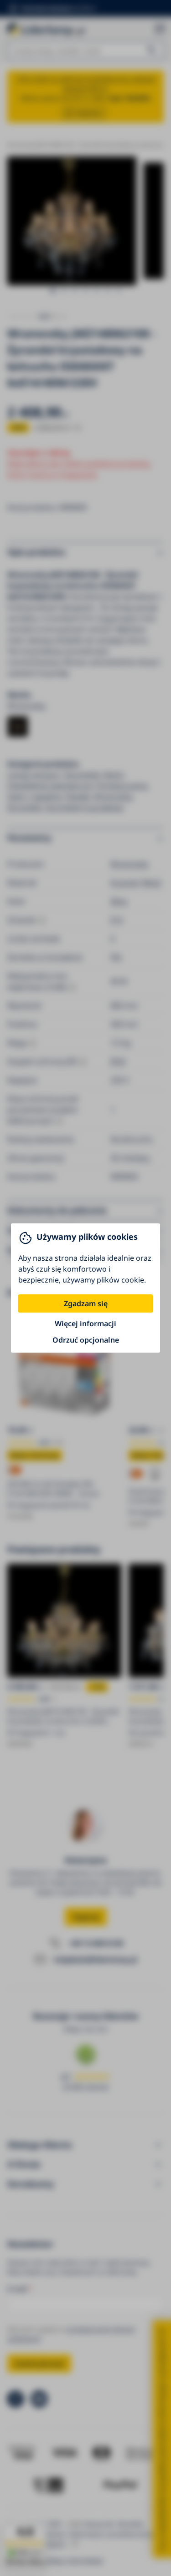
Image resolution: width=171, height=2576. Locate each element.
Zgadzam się (86, 1303)
